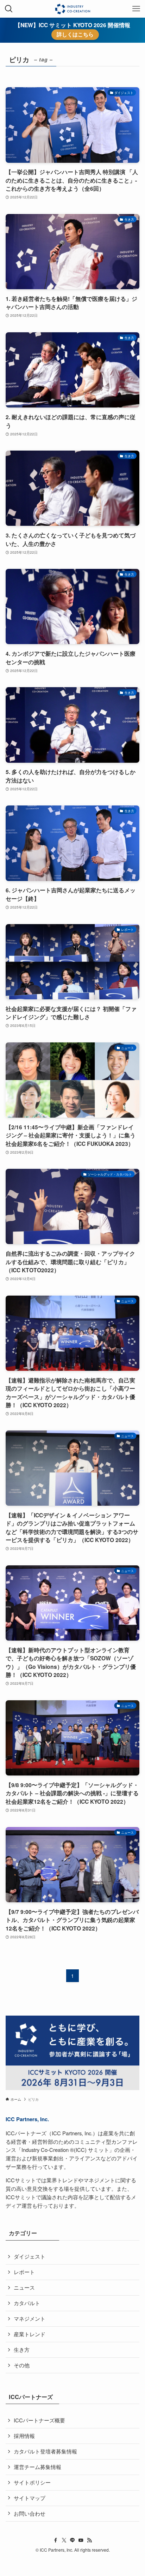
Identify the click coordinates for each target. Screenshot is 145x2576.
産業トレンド (30, 2334)
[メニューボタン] (136, 9)
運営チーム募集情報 (37, 2467)
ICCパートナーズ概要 (39, 2420)
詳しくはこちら (75, 34)
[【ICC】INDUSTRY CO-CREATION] (72, 9)
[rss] (89, 2540)
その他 (22, 2365)
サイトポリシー (32, 2482)
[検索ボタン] (9, 9)
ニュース (24, 2287)
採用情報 (24, 2436)
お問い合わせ (30, 2513)
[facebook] (56, 2540)
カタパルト (27, 2303)
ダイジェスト (30, 2256)
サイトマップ (30, 2498)
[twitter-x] (64, 2540)
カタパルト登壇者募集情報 (45, 2451)
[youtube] (81, 2540)
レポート (24, 2272)
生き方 (22, 2349)
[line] (72, 2540)
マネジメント (30, 2318)
